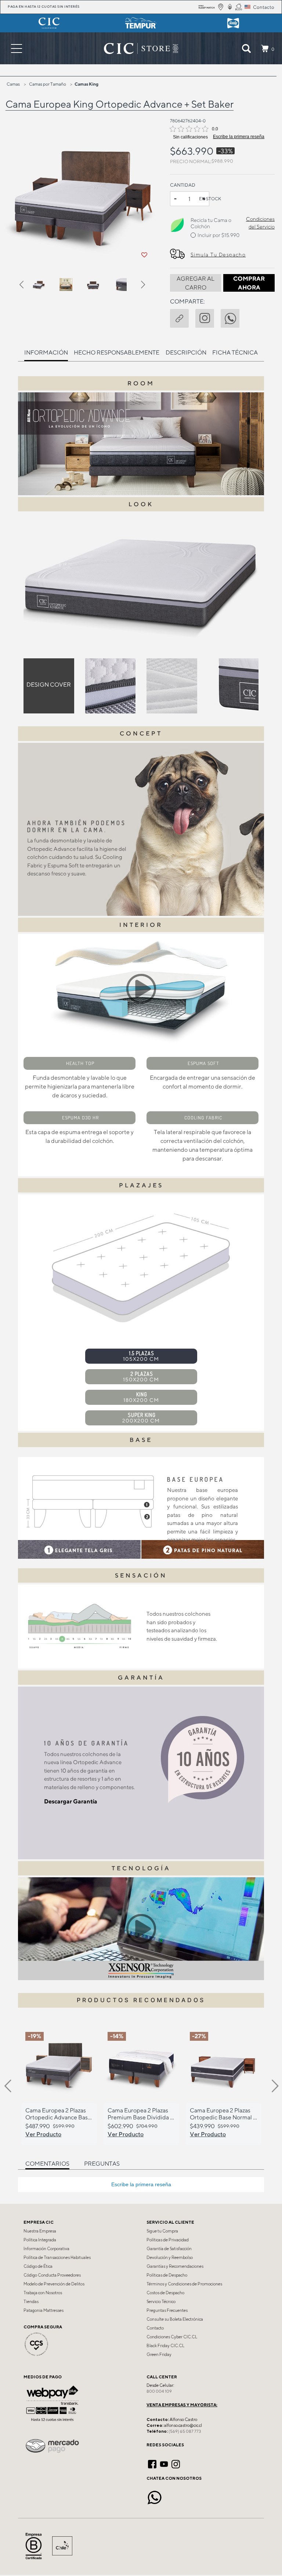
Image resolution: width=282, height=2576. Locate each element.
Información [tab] (46, 352)
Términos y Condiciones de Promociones (184, 2284)
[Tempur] (141, 23)
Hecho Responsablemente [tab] (117, 352)
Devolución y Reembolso (170, 2257)
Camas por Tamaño (48, 84)
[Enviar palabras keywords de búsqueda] (246, 48)
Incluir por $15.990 (218, 235)
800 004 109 (159, 2391)
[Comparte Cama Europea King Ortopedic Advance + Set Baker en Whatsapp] (233, 317)
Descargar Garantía (71, 1801)
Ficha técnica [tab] (235, 352)
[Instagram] (176, 2463)
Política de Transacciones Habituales (57, 2257)
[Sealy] (233, 23)
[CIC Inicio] (137, 48)
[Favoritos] (144, 255)
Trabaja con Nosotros (43, 2293)
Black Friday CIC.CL (165, 2346)
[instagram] (208, 317)
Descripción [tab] (186, 352)
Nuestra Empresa (40, 2231)
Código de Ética (38, 2266)
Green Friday (159, 2354)
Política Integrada (40, 2240)
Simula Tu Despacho (218, 255)
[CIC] (49, 23)
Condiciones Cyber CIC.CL (172, 2337)
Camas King (86, 84)
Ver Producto (43, 2134)
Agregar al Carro (196, 283)
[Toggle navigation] (17, 48)
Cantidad (183, 185)
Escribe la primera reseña (239, 137)
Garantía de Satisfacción (169, 2249)
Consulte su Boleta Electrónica (175, 2319)
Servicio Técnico (161, 2302)
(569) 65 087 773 (185, 2431)
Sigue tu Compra (162, 2231)
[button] (26, 286)
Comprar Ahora (249, 283)
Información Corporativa (46, 2249)
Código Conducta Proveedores (52, 2275)
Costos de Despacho (165, 2293)
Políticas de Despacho (167, 2275)
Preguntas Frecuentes (167, 2310)
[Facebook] (152, 2463)
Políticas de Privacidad (168, 2240)
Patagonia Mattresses (44, 2310)
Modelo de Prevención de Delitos (54, 2284)
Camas (13, 84)
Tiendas (31, 2302)
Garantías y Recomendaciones (175, 2266)
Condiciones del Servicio (260, 223)
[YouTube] (164, 2463)
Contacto (155, 2328)
